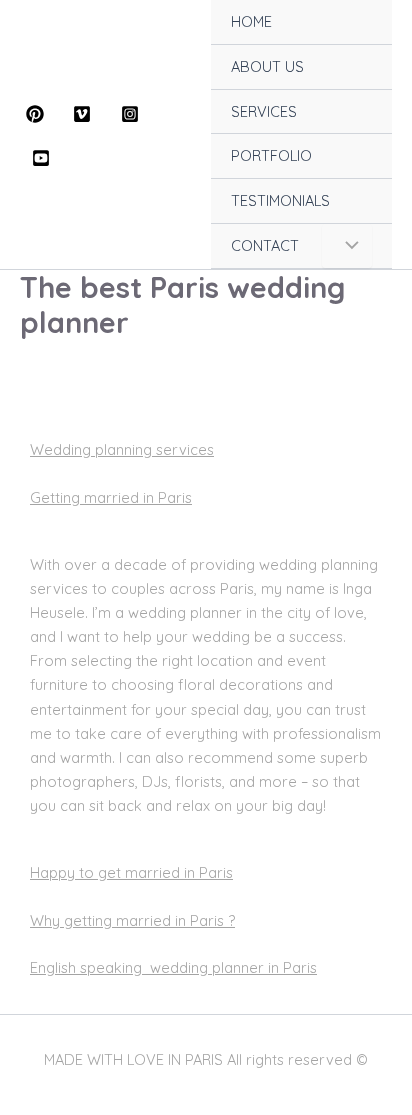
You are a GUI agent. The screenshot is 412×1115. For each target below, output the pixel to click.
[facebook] (38, 114)
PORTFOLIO (271, 155)
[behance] (44, 158)
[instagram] (133, 114)
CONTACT (265, 245)
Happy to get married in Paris (131, 872)
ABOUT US (267, 66)
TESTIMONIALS (280, 200)
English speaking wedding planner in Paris (173, 967)
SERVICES (264, 111)
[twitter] (86, 114)
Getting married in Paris (111, 497)
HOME (251, 21)
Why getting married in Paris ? (132, 920)
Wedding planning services (122, 449)
